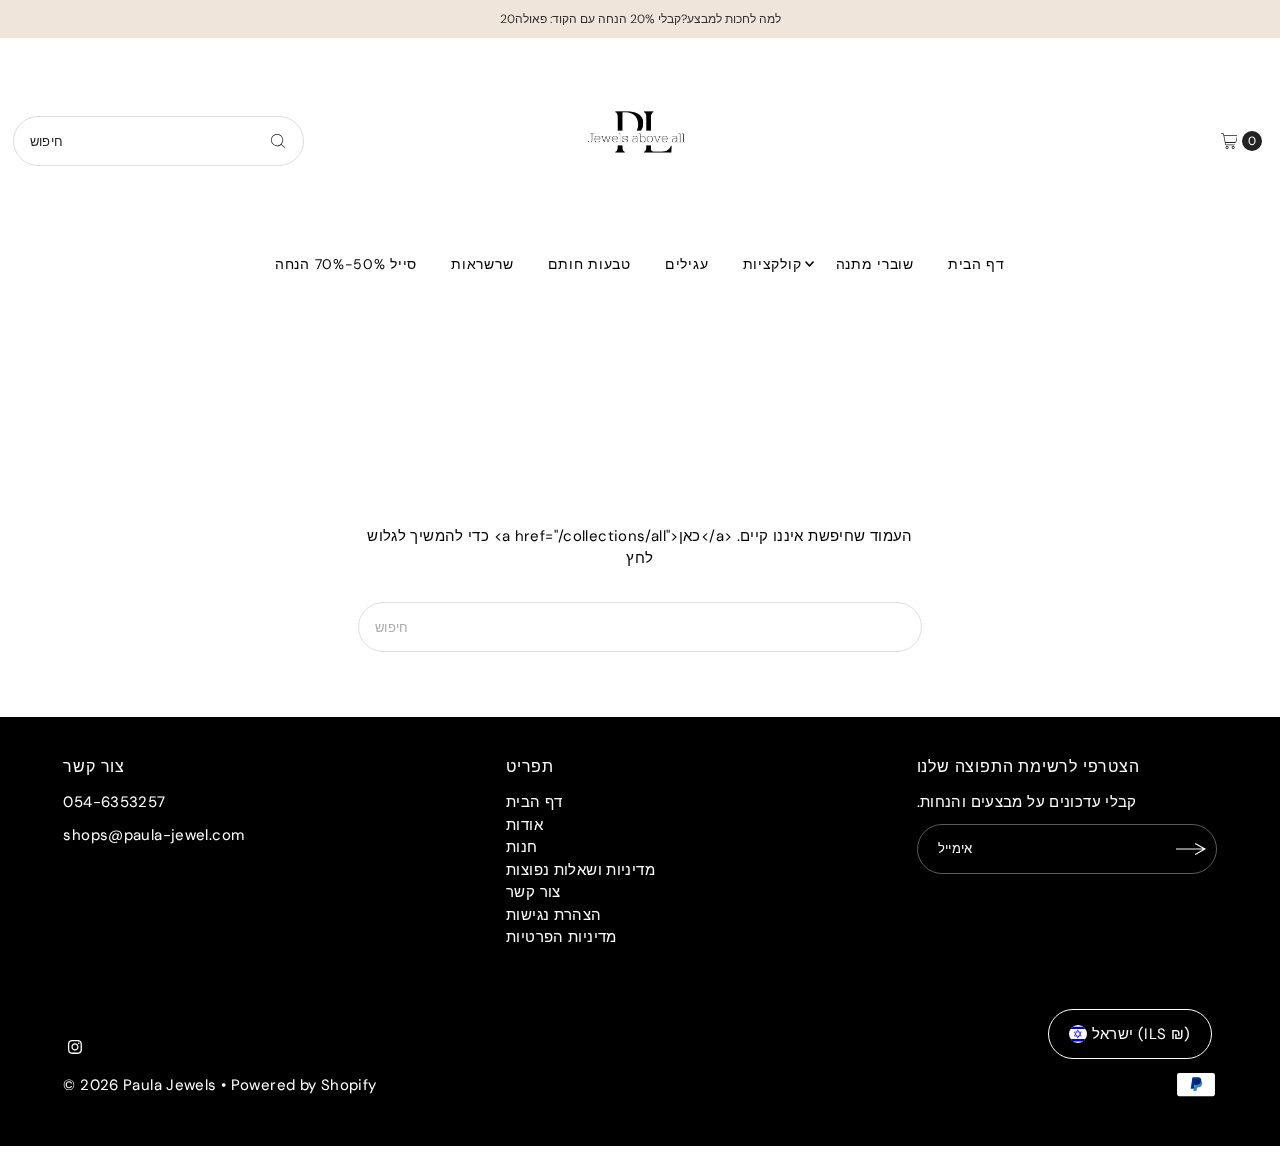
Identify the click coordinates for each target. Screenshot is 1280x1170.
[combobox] (158, 141)
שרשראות (482, 264)
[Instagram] (75, 1049)
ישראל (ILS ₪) (1141, 1034)
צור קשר (533, 892)
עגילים (686, 264)
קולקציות (772, 264)
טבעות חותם (589, 264)
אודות (524, 825)
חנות (522, 847)
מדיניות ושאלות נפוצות (580, 870)
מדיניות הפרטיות (561, 937)
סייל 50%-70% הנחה (346, 264)
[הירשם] (1192, 849)
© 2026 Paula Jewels (139, 1085)
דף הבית (976, 264)
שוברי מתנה (875, 264)
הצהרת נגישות (554, 915)
